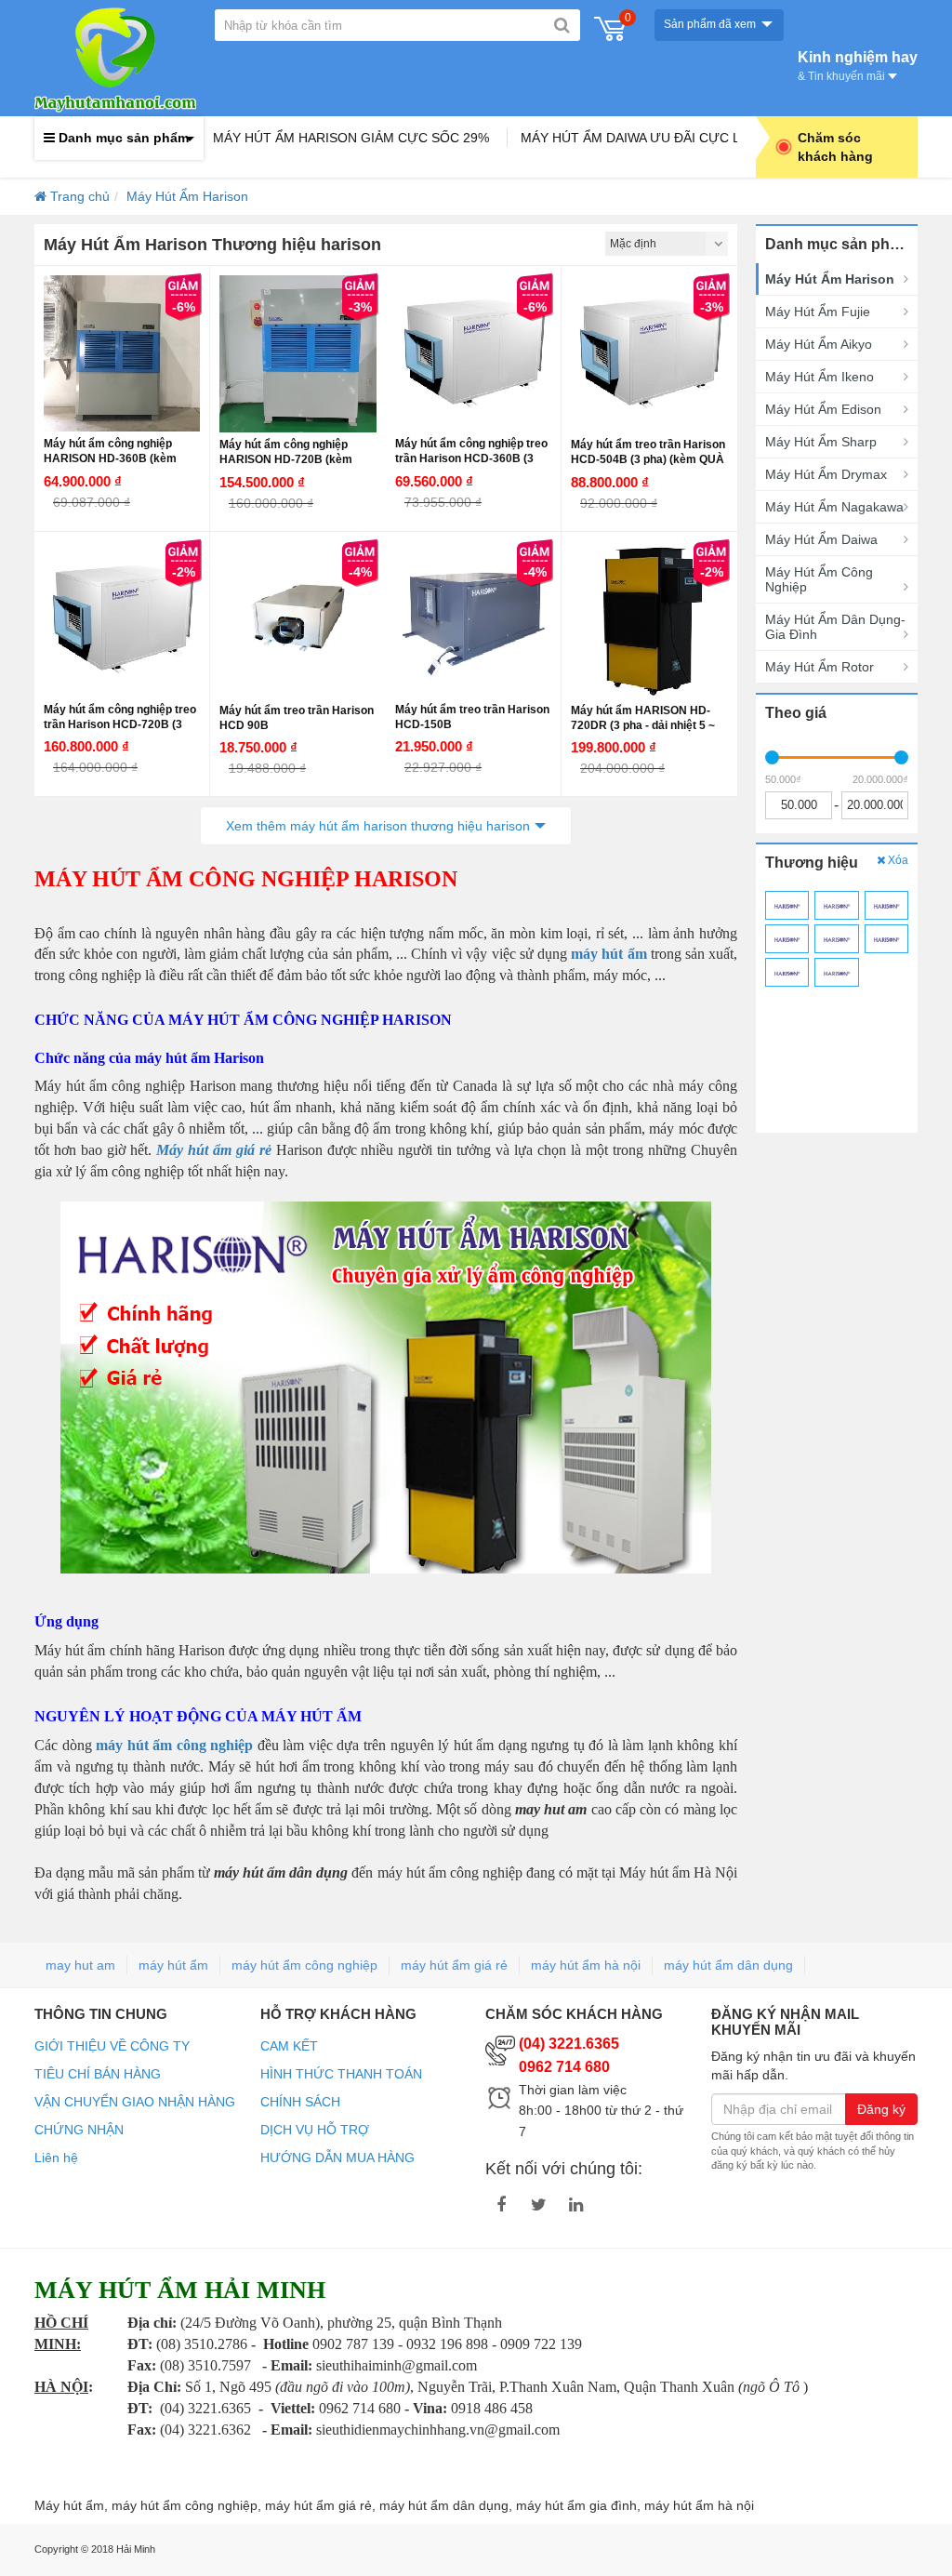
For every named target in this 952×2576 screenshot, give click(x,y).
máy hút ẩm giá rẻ (454, 1965)
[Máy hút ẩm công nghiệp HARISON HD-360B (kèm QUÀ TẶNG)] (122, 353)
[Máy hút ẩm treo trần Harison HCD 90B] (298, 620)
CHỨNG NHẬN (79, 2130)
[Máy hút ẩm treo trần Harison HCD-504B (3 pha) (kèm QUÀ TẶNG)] (649, 354)
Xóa (897, 860)
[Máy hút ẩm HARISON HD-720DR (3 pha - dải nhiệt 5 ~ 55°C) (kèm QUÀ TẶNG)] (649, 620)
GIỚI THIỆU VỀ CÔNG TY (112, 2046)
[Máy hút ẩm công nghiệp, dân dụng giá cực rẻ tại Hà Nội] (115, 58)
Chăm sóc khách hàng (835, 147)
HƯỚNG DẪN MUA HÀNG (337, 2158)
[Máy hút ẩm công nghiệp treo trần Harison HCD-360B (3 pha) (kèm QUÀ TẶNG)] (473, 353)
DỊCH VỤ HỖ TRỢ (315, 2130)
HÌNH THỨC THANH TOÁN (341, 2074)
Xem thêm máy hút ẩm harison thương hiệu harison (378, 826)
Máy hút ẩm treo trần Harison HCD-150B (472, 717)
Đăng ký (881, 2109)
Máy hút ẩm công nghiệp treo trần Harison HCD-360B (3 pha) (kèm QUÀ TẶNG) (471, 458)
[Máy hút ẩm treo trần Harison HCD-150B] (473, 619)
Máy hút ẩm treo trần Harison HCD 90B (297, 718)
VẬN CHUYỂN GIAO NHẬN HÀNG (135, 2102)
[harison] (787, 905)
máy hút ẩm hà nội (586, 1965)
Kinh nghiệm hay (858, 64)
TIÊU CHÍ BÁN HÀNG (98, 2074)
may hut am (80, 1965)
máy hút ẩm (173, 1965)
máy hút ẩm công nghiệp (304, 1965)
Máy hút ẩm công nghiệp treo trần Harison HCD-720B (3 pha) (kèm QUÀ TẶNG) (120, 724)
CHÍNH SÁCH (300, 2102)
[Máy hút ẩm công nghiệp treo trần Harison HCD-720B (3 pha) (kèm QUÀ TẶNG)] (122, 619)
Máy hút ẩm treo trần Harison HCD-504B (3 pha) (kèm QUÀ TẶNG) (648, 459)
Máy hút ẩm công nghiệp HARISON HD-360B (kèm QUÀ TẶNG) (110, 458)
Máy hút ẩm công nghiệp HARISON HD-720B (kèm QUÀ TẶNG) (286, 459)
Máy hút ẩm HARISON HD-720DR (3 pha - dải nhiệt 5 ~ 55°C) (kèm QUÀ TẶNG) (643, 725)
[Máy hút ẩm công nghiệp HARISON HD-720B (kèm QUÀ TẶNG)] (298, 354)
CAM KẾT (289, 2046)
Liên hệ (56, 2158)
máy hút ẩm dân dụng (728, 1965)
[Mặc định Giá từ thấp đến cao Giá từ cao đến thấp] (667, 244)
